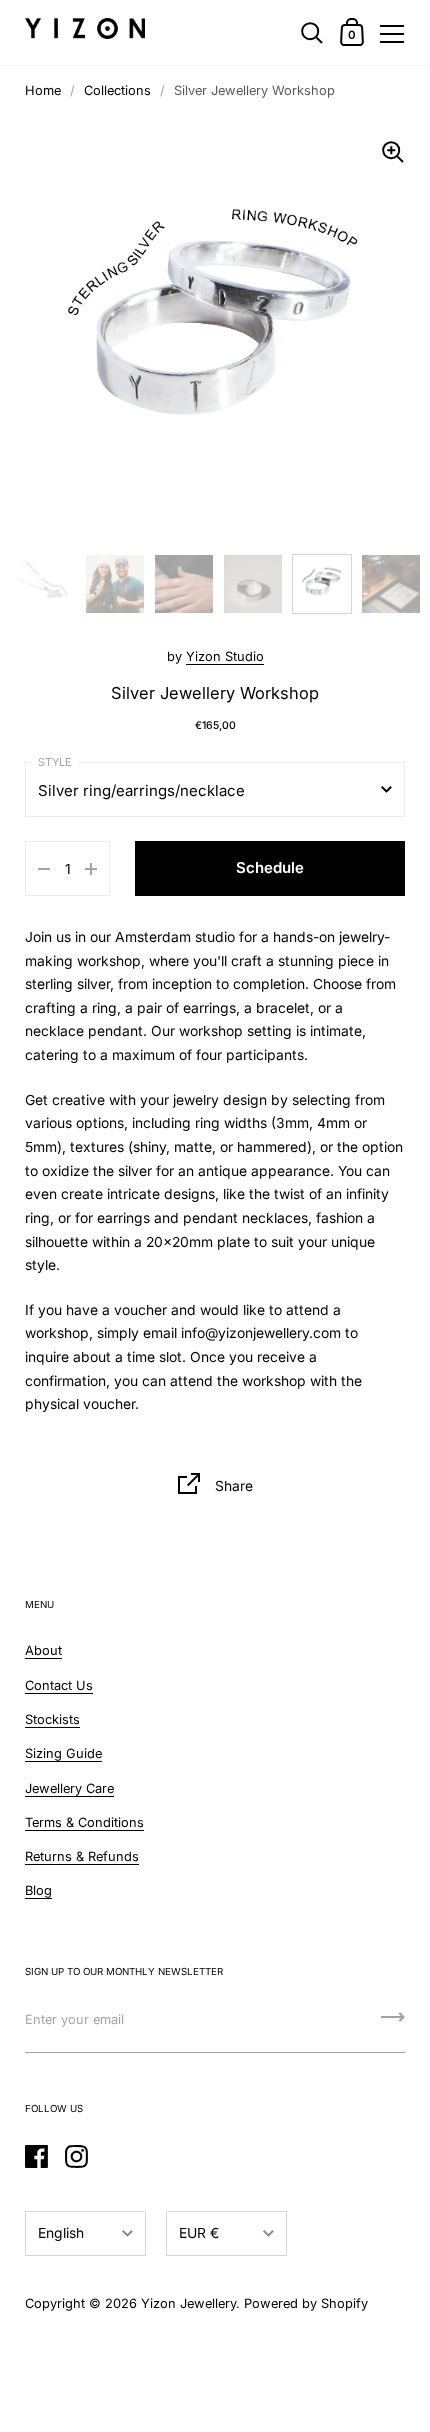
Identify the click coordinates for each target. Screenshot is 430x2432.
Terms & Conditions (84, 1822)
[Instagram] (76, 2156)
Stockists (52, 1719)
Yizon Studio (225, 656)
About (43, 1650)
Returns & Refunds (82, 1856)
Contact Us (59, 1685)
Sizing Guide (63, 1753)
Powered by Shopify (306, 2303)
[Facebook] (36, 2156)
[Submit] (393, 2024)
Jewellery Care (69, 1788)
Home (43, 90)
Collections (117, 90)
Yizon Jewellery (188, 2303)
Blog (38, 1890)
